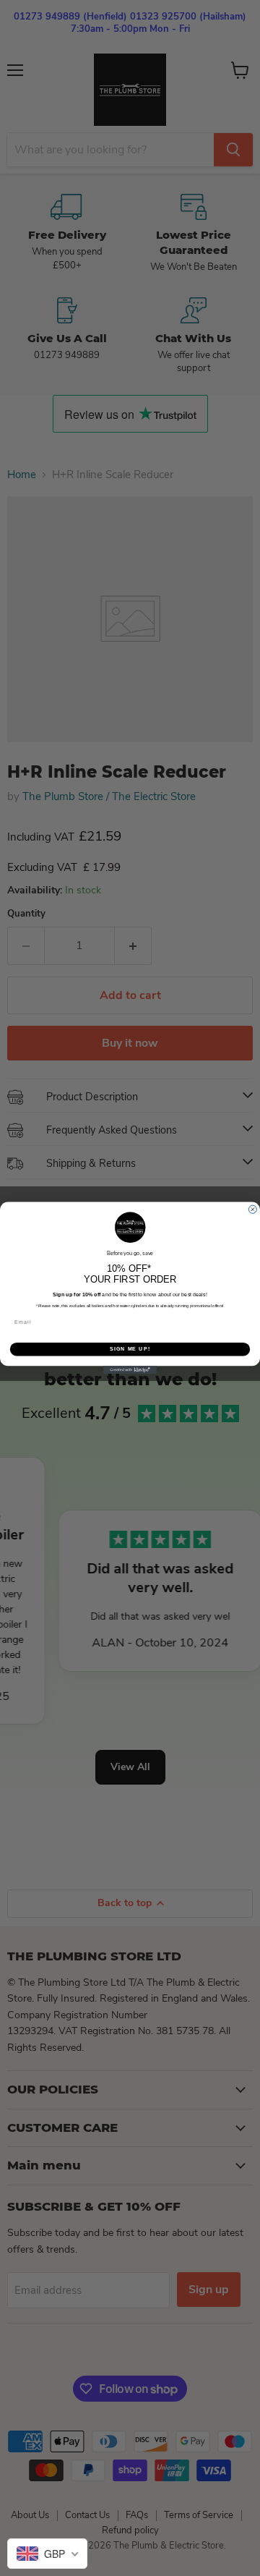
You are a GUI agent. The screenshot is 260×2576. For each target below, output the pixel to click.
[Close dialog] (252, 1209)
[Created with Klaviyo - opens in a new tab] (130, 1370)
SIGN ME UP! (130, 1349)
